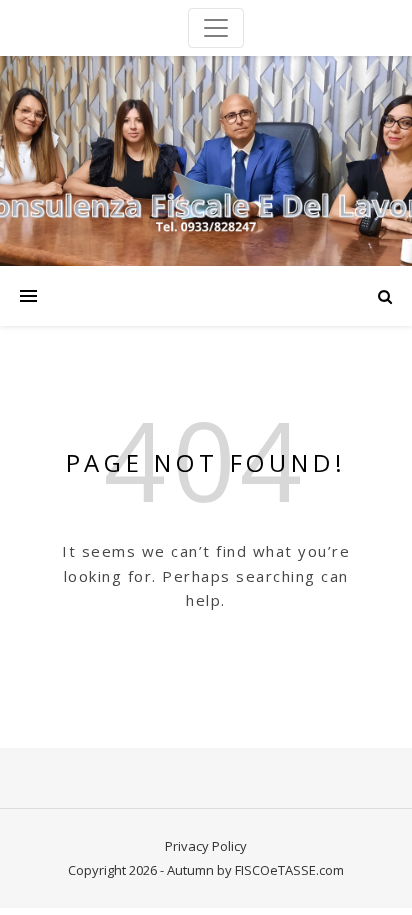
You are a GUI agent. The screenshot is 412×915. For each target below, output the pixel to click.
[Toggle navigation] (216, 28)
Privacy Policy (206, 846)
